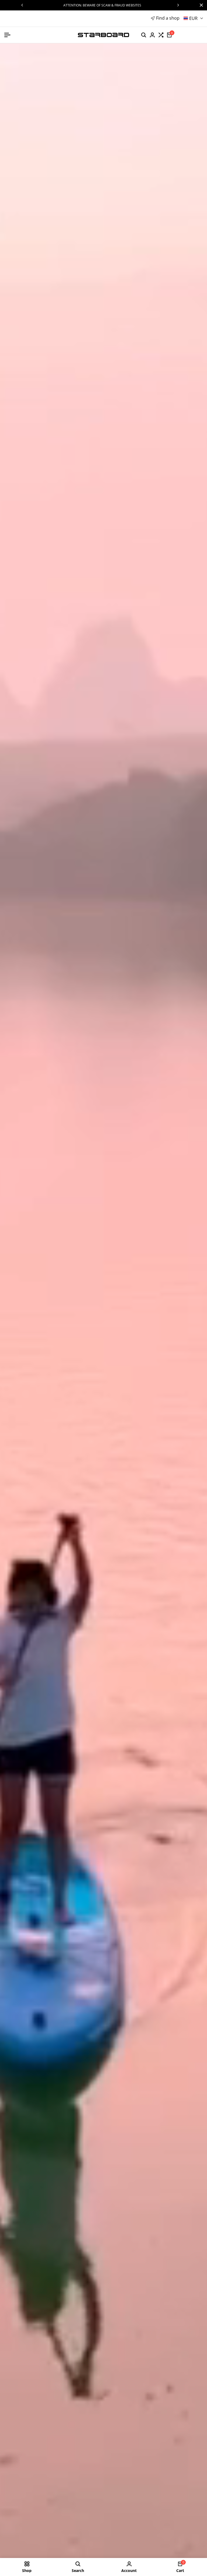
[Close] (200, 5)
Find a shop (168, 18)
